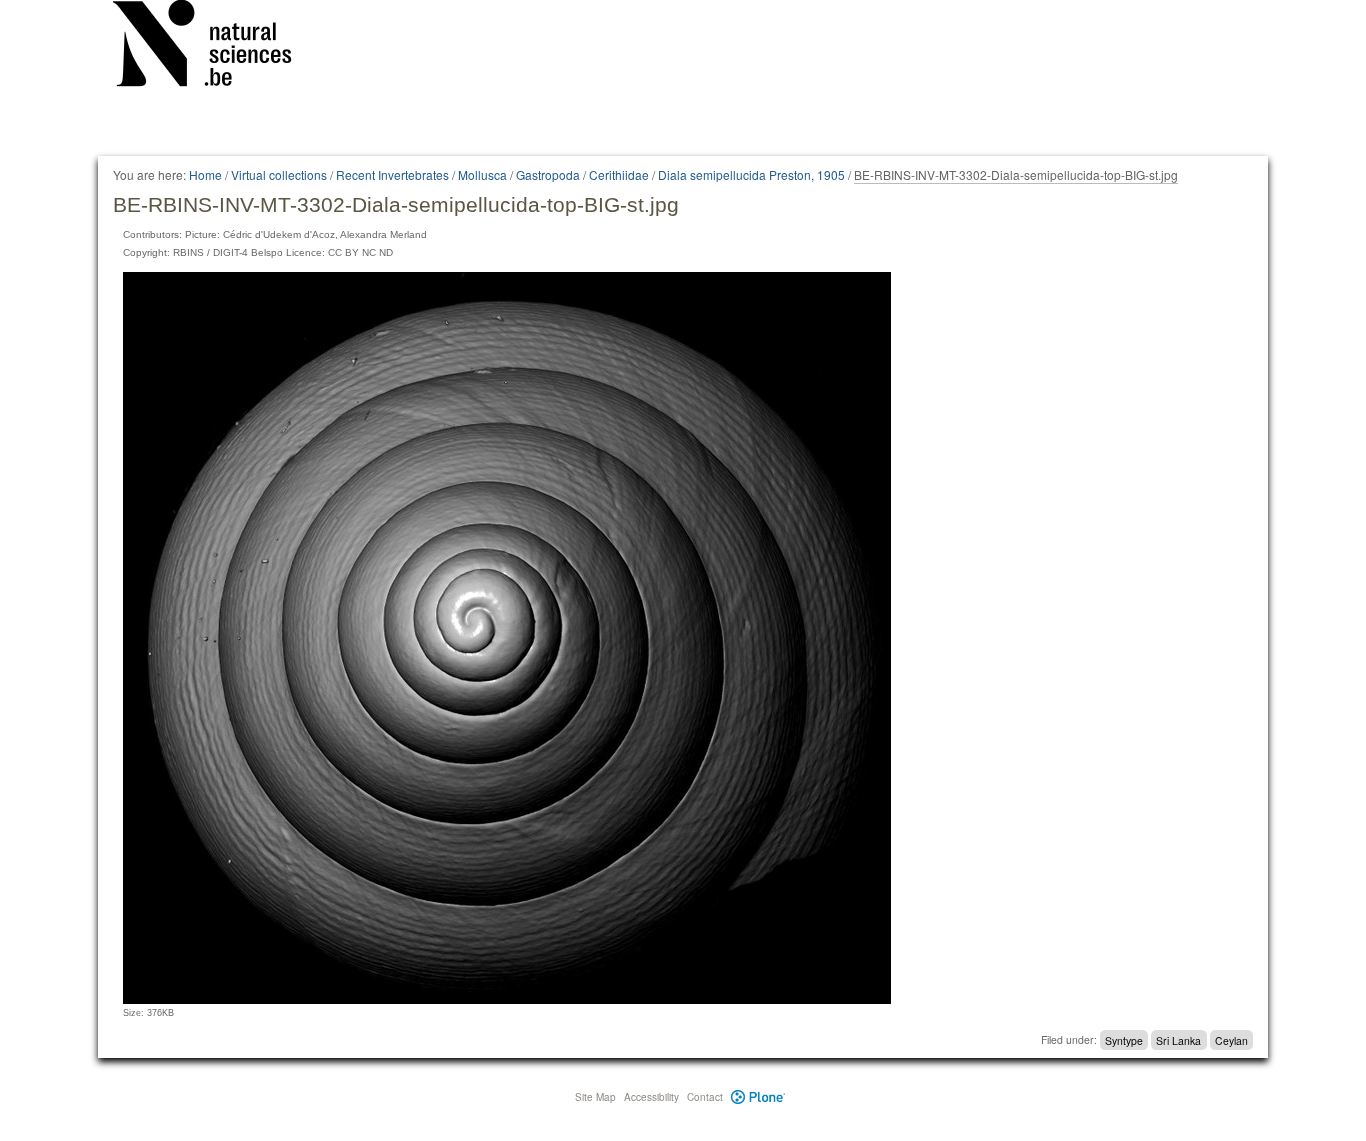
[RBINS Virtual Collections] (215, 47)
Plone (758, 1097)
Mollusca (482, 174)
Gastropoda (548, 174)
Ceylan (1231, 1039)
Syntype (1124, 1039)
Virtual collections (279, 174)
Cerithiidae (619, 174)
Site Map (595, 1097)
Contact (705, 1097)
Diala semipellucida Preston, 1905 (751, 174)
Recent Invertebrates (392, 174)
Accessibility (651, 1097)
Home (205, 174)
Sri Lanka (1178, 1039)
